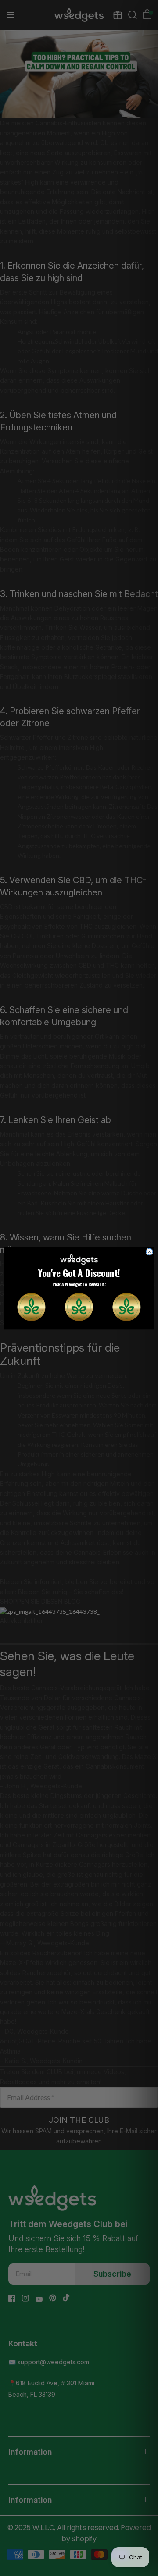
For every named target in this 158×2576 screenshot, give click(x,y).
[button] (31, 1307)
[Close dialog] (149, 1252)
